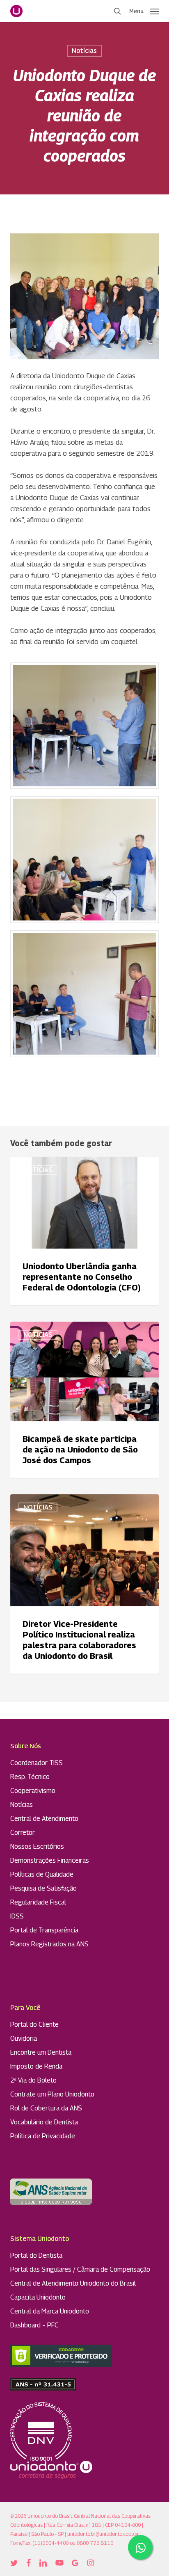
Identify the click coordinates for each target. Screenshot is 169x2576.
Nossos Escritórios (37, 1846)
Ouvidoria (24, 2038)
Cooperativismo (33, 1791)
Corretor (23, 1833)
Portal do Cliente (34, 2024)
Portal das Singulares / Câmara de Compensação (80, 2269)
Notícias (84, 51)
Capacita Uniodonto (38, 2297)
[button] (144, 10)
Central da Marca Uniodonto (50, 2311)
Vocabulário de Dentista (44, 2122)
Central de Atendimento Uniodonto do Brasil (73, 2283)
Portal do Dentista (36, 2255)
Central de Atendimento (44, 1819)
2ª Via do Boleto (33, 2080)
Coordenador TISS (37, 1763)
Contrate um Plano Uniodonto (52, 2094)
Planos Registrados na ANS (49, 1944)
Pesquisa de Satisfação (43, 1888)
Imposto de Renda (36, 2066)
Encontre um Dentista (41, 2052)
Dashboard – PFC (34, 2325)
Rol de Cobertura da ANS (46, 2108)
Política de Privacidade (43, 2136)
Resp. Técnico (30, 1777)
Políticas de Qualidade (42, 1874)
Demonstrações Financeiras (50, 1860)
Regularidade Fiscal (38, 1902)
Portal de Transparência (44, 1930)
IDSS (17, 1916)
